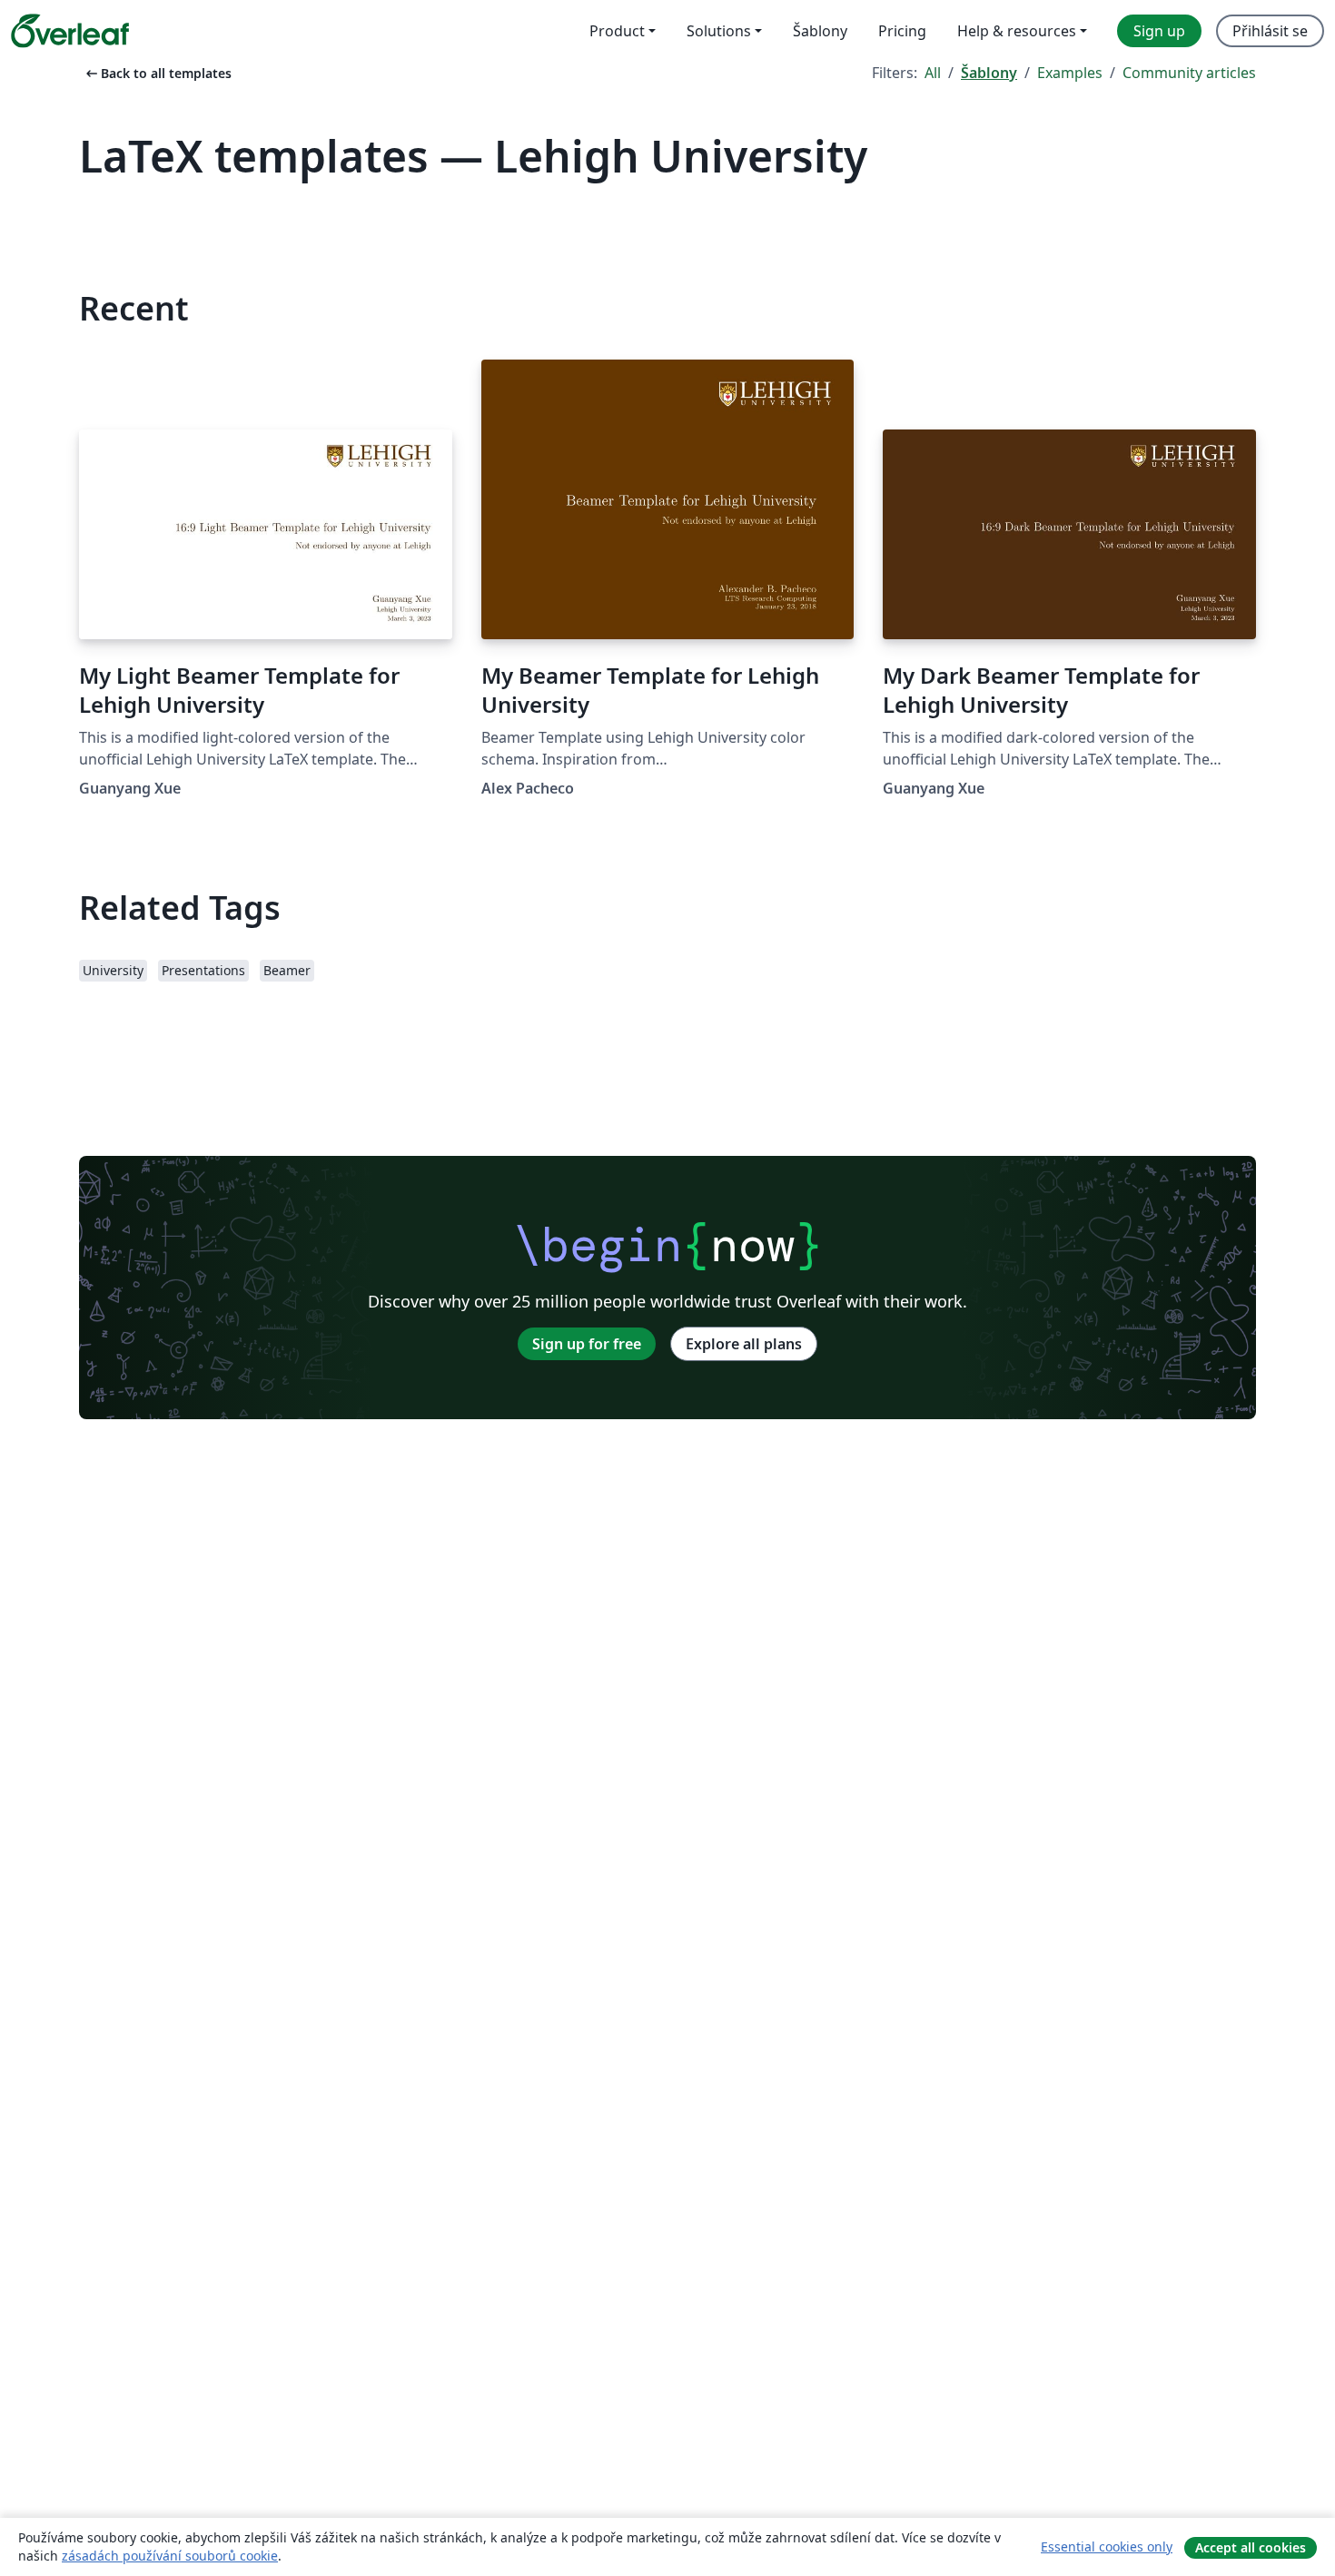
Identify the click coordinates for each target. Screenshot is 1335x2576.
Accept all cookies (1251, 2547)
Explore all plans (744, 1344)
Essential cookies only (1107, 2546)
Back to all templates (157, 73)
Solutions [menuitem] (719, 31)
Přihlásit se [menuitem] (1270, 31)
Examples (1070, 73)
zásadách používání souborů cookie (170, 2556)
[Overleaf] (70, 31)
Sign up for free (587, 1344)
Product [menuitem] (617, 31)
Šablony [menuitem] (820, 31)
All (933, 73)
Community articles (1189, 73)
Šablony (989, 73)
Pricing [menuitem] (902, 31)
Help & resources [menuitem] (1017, 31)
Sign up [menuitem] (1159, 31)
